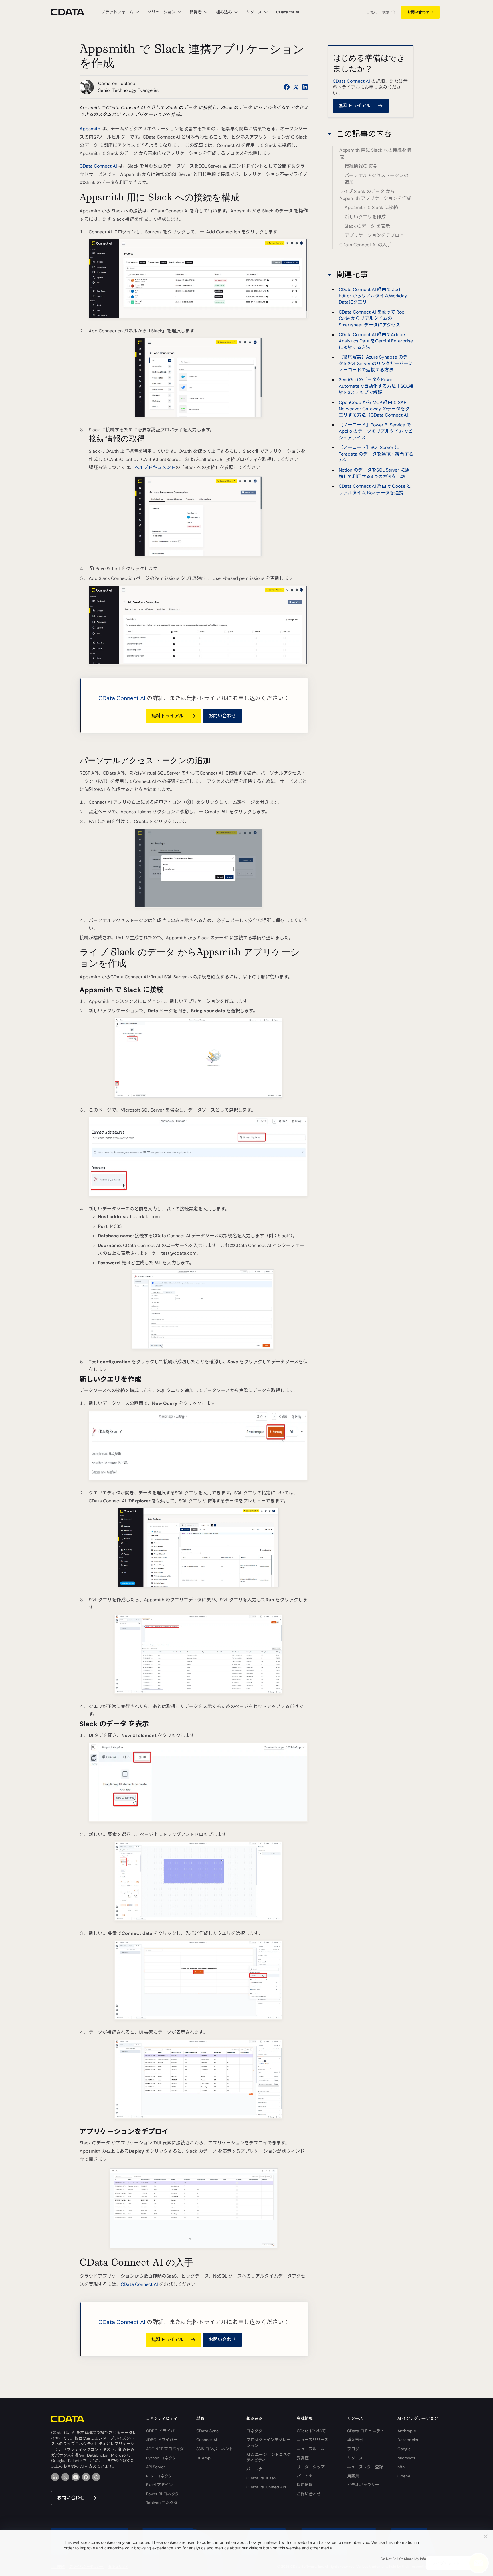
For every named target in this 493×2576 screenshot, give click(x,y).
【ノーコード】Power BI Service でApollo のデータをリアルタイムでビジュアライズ (376, 431)
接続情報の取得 (361, 166)
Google (404, 2449)
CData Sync (207, 2431)
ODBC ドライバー (162, 2431)
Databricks (408, 2440)
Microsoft (406, 2458)
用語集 (353, 2476)
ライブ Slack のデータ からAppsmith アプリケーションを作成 (375, 195)
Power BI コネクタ (162, 2494)
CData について (311, 2431)
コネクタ (254, 2431)
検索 (386, 12)
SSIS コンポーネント (215, 2449)
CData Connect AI (98, 166)
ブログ (353, 2449)
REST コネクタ (159, 2476)
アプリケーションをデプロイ (374, 235)
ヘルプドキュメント (155, 467)
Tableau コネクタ (162, 2503)
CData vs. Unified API (266, 2487)
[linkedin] (55, 2477)
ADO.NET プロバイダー (167, 2449)
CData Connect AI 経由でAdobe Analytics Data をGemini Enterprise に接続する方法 (376, 341)
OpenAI (404, 2476)
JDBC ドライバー (162, 2440)
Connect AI (207, 2440)
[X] (65, 2477)
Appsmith (90, 129)
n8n (401, 2467)
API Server (155, 2467)
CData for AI (288, 12)
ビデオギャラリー (363, 2485)
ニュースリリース (312, 2440)
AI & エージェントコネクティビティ (269, 2457)
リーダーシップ (311, 2467)
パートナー (256, 2469)
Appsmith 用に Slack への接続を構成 (375, 154)
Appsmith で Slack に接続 (371, 208)
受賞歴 (303, 2458)
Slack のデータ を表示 (367, 226)
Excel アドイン (159, 2485)
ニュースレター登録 (365, 2467)
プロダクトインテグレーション (268, 2443)
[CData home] (72, 12)
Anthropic (407, 2431)
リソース (355, 2458)
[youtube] (76, 2477)
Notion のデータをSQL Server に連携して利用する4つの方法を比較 (374, 473)
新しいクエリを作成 (365, 217)
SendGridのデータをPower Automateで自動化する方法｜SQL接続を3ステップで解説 (376, 386)
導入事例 (355, 2440)
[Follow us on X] (296, 87)
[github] (86, 2477)
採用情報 (305, 2485)
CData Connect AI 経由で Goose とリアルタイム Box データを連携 (375, 489)
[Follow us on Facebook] (287, 87)
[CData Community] (96, 2477)
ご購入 (371, 12)
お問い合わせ (418, 12)
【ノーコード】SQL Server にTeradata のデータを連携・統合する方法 (376, 454)
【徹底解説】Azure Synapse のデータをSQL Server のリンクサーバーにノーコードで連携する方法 (376, 363)
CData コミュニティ (366, 2431)
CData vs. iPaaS (261, 2478)
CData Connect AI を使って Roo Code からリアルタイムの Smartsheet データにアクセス (371, 318)
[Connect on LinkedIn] (305, 87)
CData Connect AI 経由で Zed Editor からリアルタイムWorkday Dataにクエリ (373, 296)
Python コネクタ (161, 2458)
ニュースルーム (311, 2449)
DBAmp (203, 2458)
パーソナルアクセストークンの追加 (376, 179)
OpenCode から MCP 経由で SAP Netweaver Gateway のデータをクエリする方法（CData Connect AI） (376, 409)
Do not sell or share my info (403, 2559)
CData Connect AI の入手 (365, 245)
